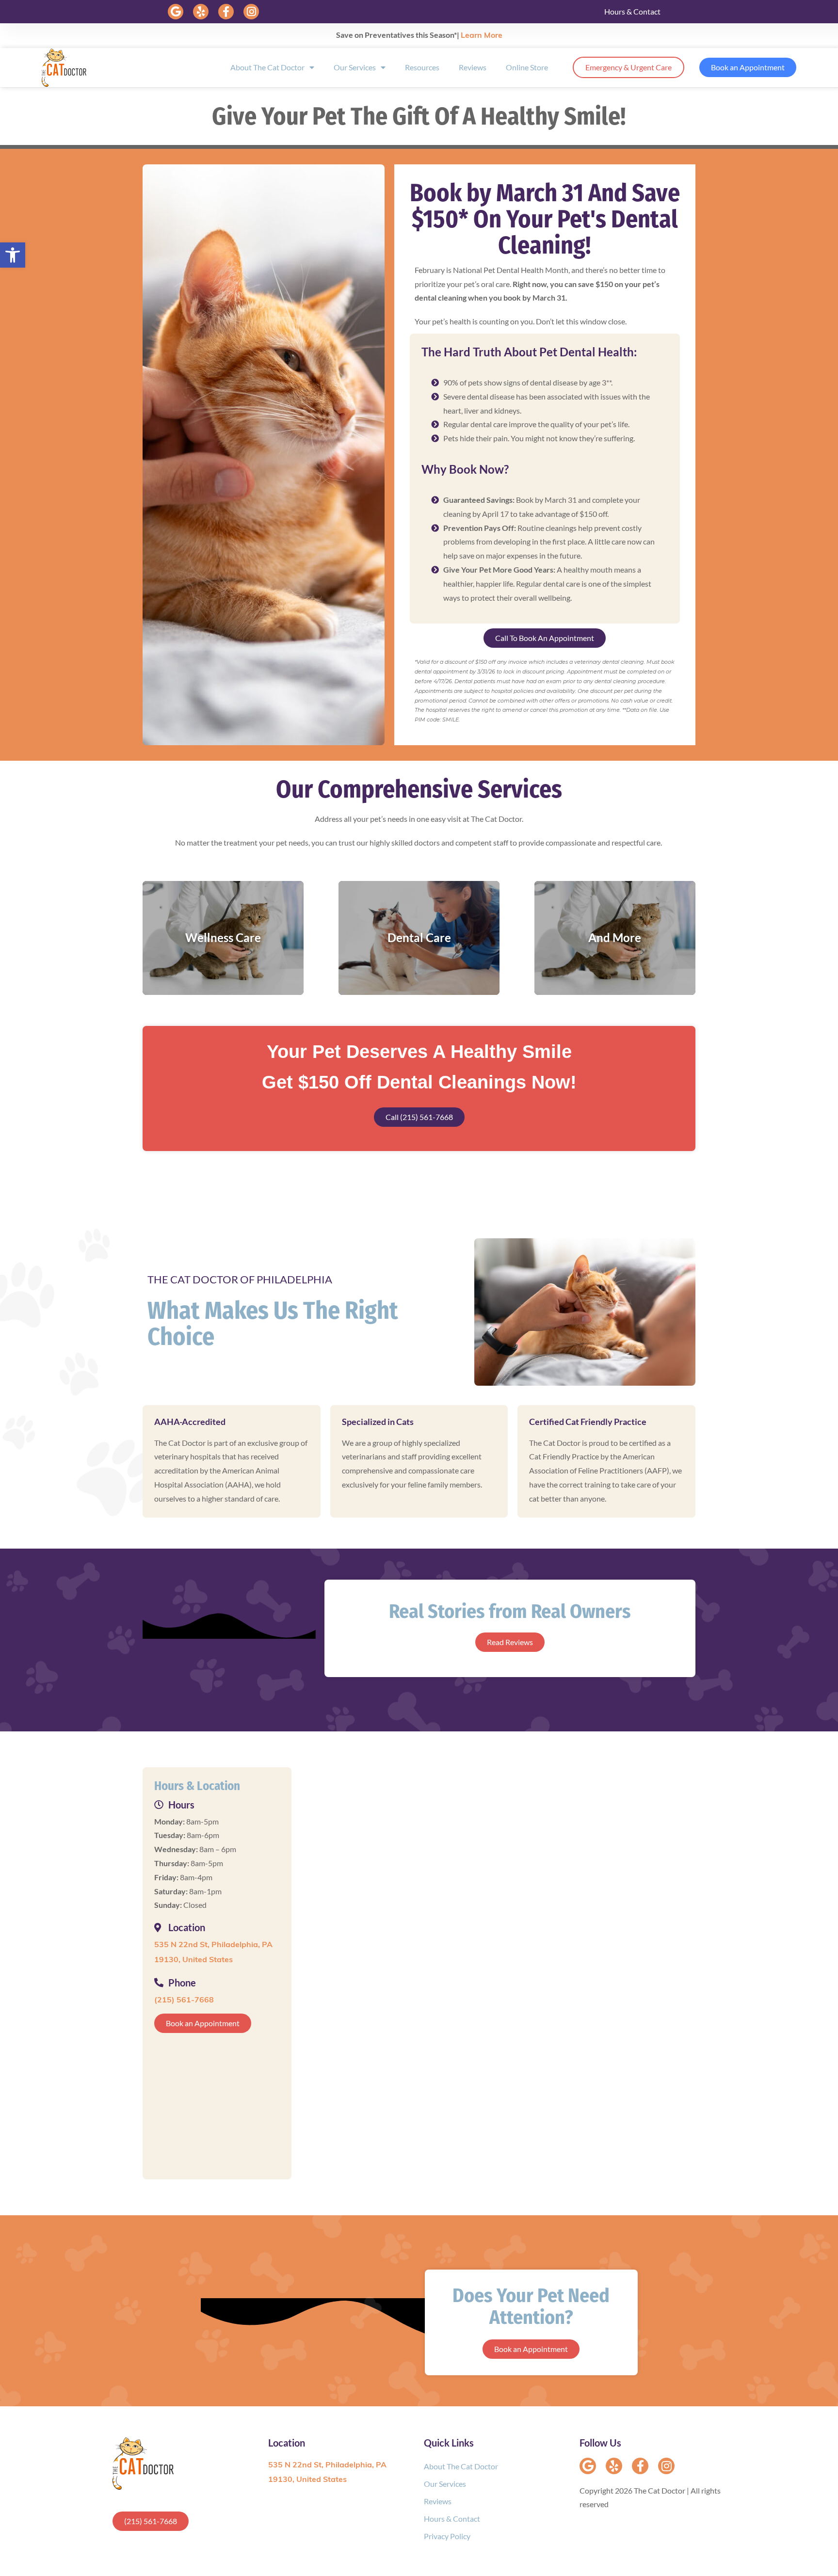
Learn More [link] (482, 36)
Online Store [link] (527, 67)
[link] (13, 255)
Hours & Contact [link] (632, 11)
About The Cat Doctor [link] (267, 67)
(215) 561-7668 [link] (184, 2000)
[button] (176, 12)
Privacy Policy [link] (447, 2536)
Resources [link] (422, 67)
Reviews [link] (473, 67)
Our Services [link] (355, 67)
